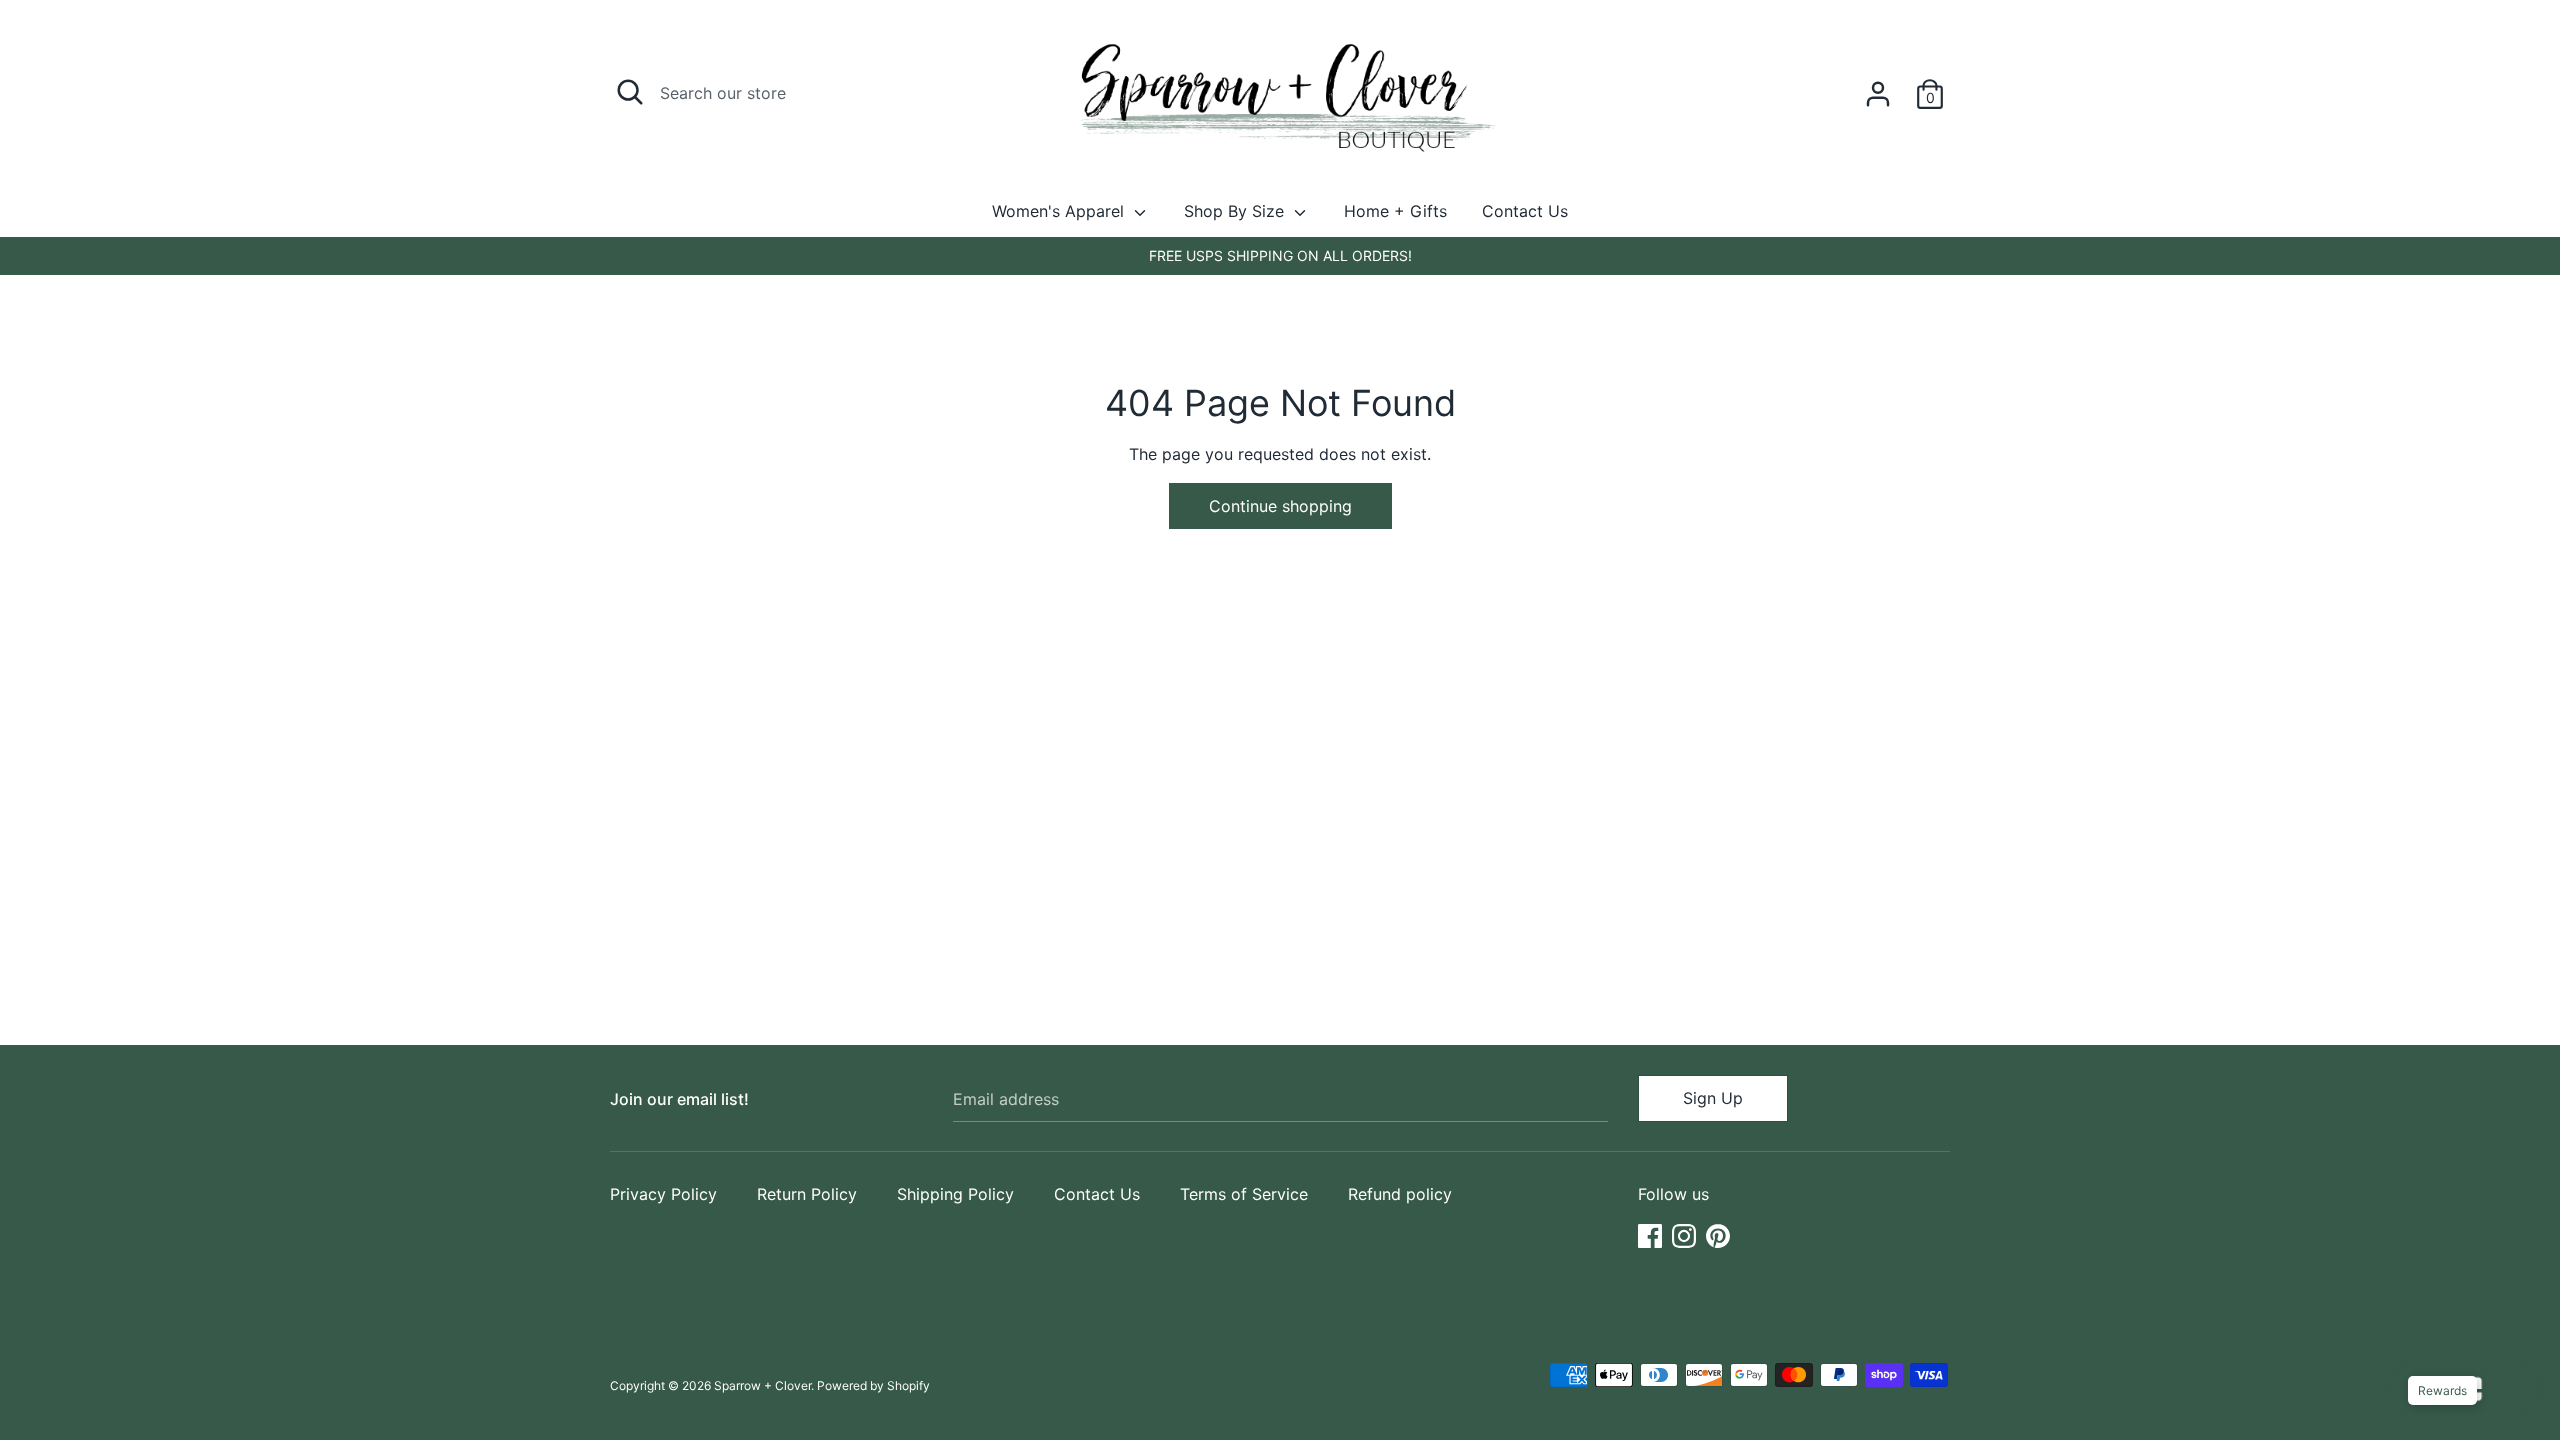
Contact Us (1525, 211)
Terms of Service (1244, 1194)
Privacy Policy (663, 1194)
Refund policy (1400, 1194)
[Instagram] (1684, 1234)
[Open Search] (630, 92)
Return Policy (807, 1194)
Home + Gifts (1395, 211)
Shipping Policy (955, 1194)
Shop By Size (1236, 211)
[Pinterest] (1718, 1234)
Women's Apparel (1060, 211)
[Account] (1878, 86)
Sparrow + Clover (762, 1385)
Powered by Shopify (873, 1385)
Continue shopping (1280, 506)
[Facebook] (1650, 1234)
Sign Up (1713, 1098)
